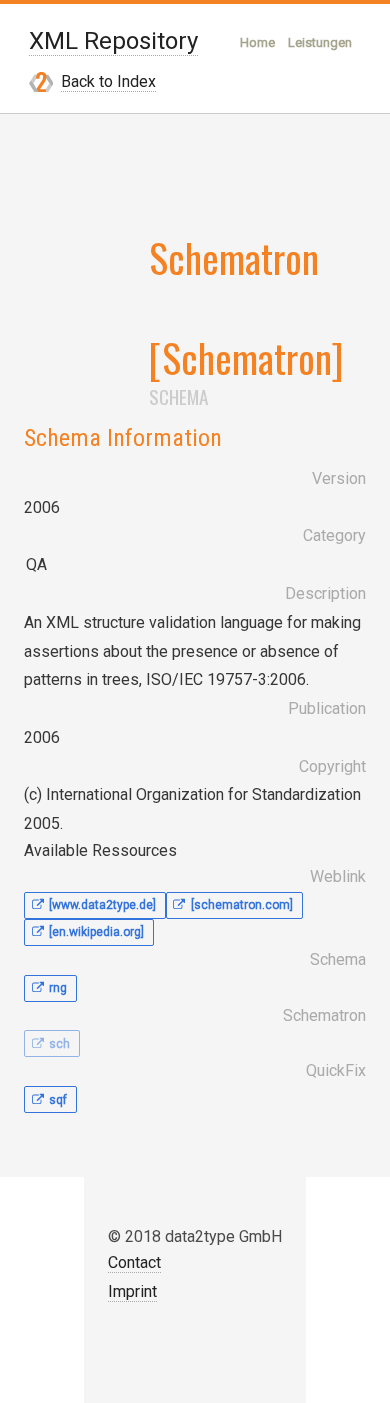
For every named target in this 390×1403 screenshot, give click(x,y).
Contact (134, 1262)
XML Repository (113, 41)
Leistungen (320, 42)
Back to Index (108, 81)
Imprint (132, 1291)
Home (257, 42)
